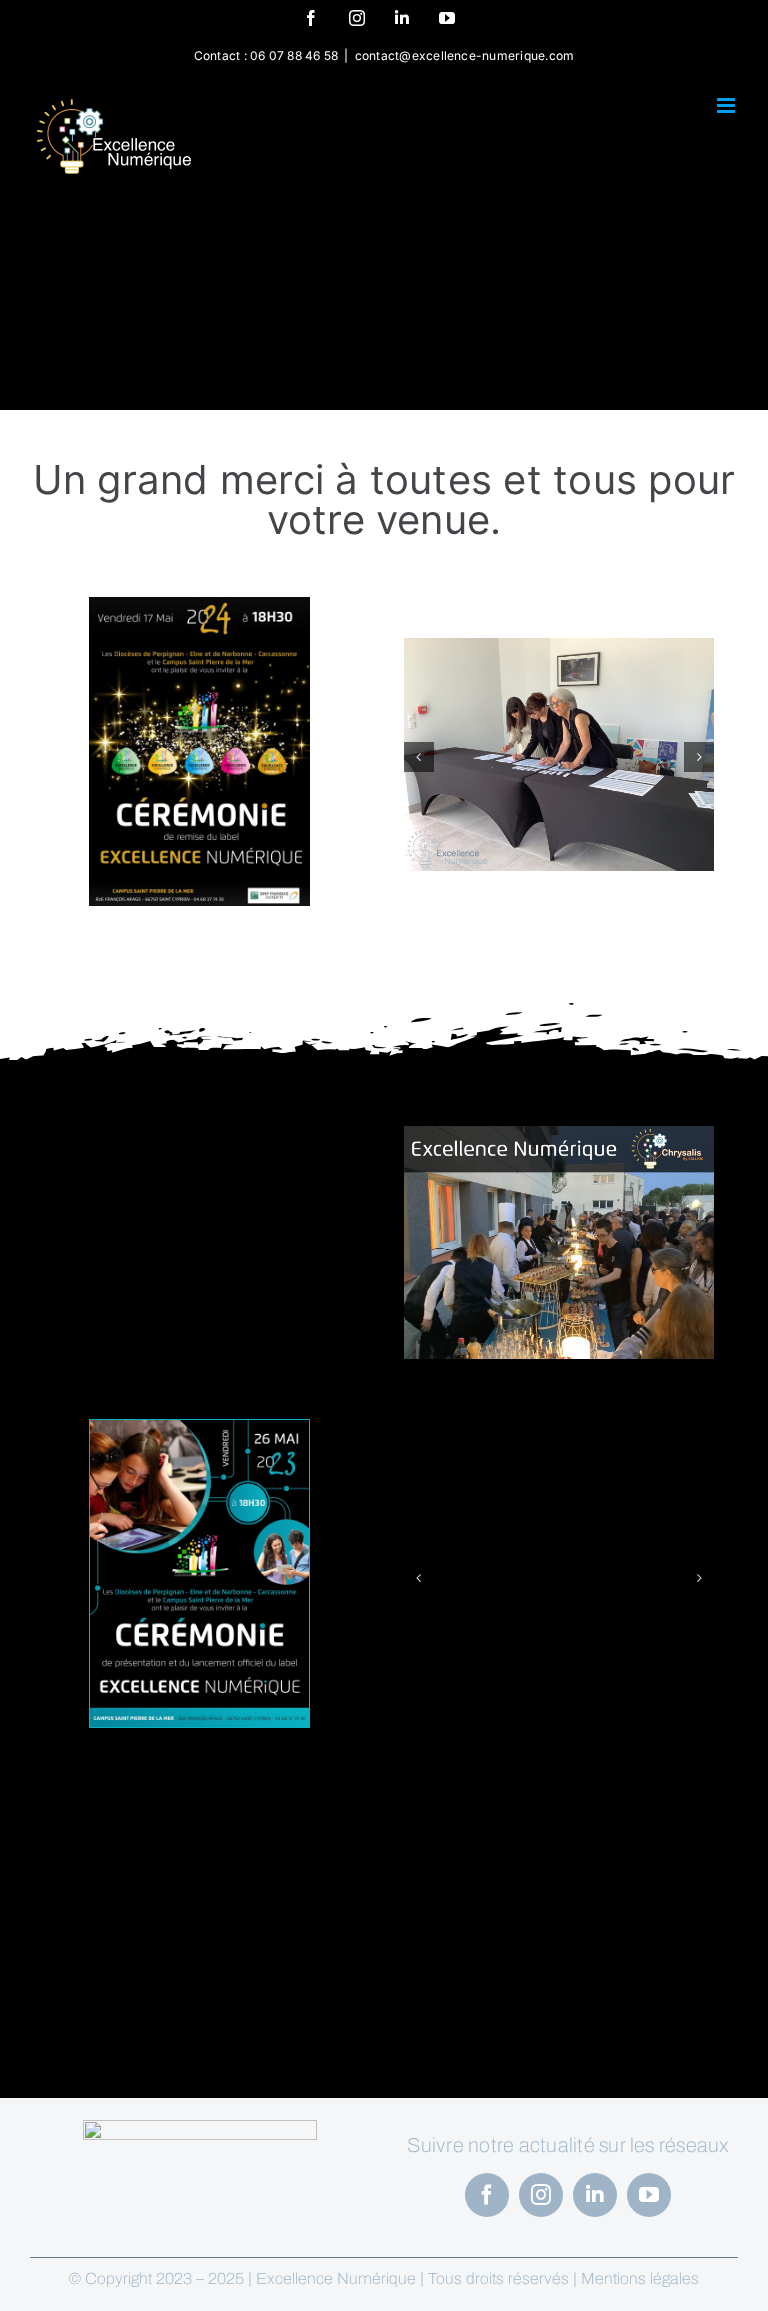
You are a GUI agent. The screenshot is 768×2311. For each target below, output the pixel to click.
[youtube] (649, 2195)
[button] (419, 757)
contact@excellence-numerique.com (465, 55)
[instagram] (541, 2195)
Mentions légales (640, 2278)
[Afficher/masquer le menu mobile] (727, 105)
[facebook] (487, 2195)
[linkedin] (595, 2195)
